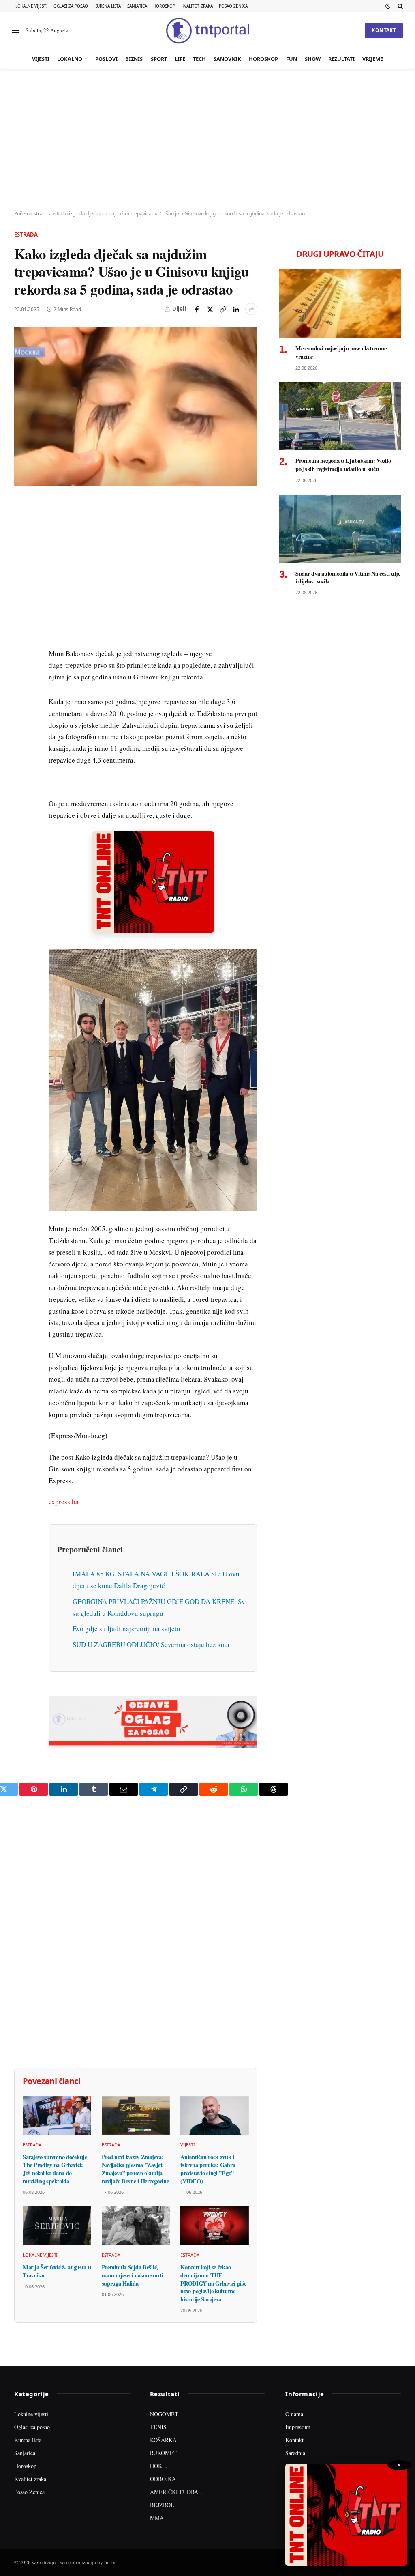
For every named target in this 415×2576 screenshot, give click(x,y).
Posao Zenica (233, 6)
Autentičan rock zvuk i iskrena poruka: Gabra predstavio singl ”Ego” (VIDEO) (208, 2169)
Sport (159, 59)
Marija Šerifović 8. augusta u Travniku (57, 2271)
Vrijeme (373, 59)
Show (313, 59)
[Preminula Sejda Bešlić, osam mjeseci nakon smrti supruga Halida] (136, 2226)
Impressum (298, 2427)
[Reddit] (22, 638)
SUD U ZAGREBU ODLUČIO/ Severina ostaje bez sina (151, 1644)
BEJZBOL (162, 2505)
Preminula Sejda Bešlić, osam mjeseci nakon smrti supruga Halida (133, 2275)
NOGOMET (164, 2414)
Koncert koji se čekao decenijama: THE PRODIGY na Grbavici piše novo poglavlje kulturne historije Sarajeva (213, 2283)
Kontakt (384, 30)
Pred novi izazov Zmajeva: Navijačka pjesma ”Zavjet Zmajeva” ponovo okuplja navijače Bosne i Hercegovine (135, 2169)
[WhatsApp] (22, 675)
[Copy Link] (223, 309)
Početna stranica (33, 214)
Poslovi (106, 59)
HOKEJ (159, 2466)
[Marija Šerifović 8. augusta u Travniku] (57, 2226)
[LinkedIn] (22, 619)
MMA (157, 2518)
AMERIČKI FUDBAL (176, 2492)
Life (180, 59)
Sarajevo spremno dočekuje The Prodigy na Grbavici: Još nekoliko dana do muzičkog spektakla (55, 2169)
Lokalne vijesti (31, 6)
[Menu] (16, 31)
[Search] (399, 6)
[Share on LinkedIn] (236, 309)
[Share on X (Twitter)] (210, 309)
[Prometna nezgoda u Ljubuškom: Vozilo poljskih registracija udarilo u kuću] (340, 416)
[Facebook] (22, 526)
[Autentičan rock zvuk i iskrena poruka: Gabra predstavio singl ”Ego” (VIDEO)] (215, 2116)
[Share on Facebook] (197, 309)
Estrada (26, 234)
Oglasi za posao (71, 6)
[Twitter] (22, 545)
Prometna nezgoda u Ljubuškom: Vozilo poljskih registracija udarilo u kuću (343, 465)
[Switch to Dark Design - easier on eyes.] (388, 6)
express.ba (64, 1502)
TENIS (158, 2427)
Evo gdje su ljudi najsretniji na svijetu (126, 1629)
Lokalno (70, 59)
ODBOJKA (163, 2479)
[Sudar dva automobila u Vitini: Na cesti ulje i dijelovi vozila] (340, 529)
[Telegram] (22, 657)
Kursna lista (108, 6)
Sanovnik (227, 59)
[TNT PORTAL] (207, 30)
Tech (199, 59)
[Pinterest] (22, 563)
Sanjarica (137, 6)
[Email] (22, 582)
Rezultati (341, 59)
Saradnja (295, 2453)
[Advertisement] (207, 140)
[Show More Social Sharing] (251, 309)
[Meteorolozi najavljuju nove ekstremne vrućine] (340, 304)
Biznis (134, 59)
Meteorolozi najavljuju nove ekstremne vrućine (341, 352)
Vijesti (41, 59)
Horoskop (164, 6)
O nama (294, 2414)
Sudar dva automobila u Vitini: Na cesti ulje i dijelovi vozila (348, 577)
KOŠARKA (163, 2440)
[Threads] (22, 694)
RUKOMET (164, 2453)
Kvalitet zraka (197, 6)
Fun (292, 59)
